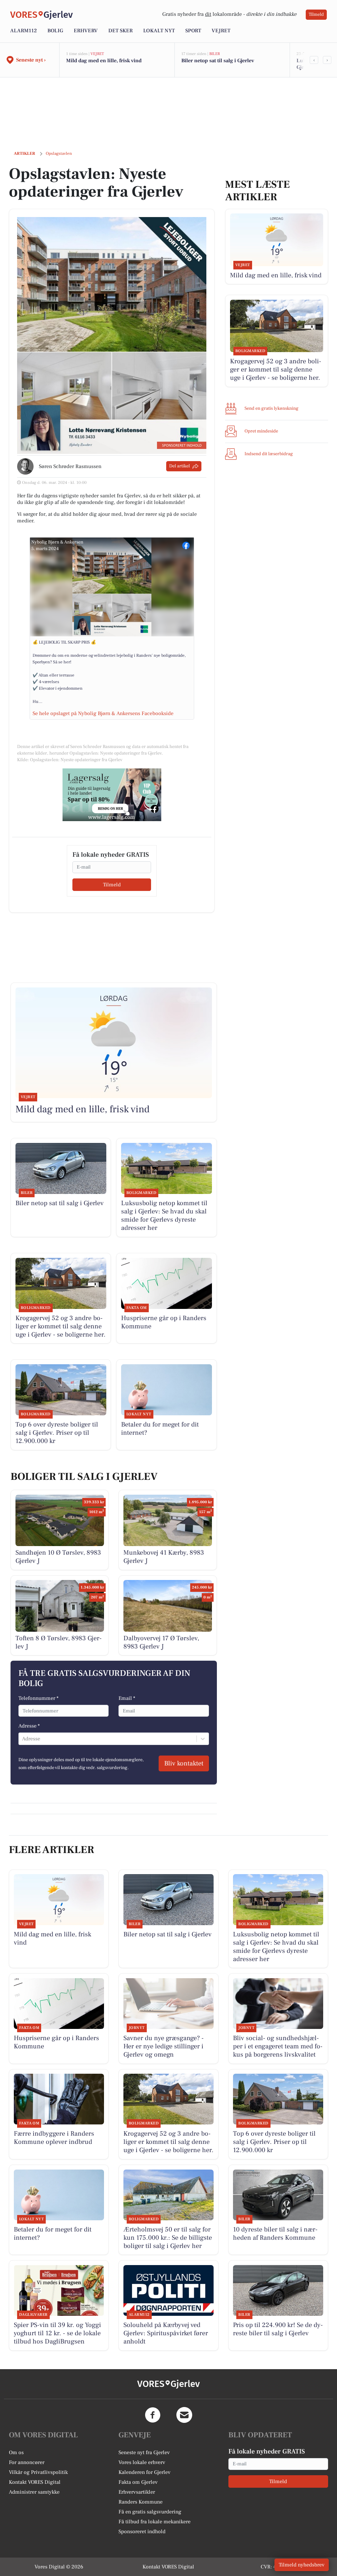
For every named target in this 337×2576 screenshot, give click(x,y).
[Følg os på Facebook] (153, 2415)
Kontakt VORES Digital (35, 2482)
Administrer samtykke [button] (34, 2492)
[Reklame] (112, 795)
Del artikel (180, 466)
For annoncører (27, 2462)
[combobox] (23, 1739)
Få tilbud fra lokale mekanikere (155, 2522)
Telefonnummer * (39, 1698)
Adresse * (29, 1726)
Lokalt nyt (159, 31)
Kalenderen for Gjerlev (144, 2472)
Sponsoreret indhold (142, 2532)
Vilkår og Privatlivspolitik (38, 2472)
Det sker (120, 31)
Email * (127, 1698)
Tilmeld (316, 14)
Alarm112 (24, 31)
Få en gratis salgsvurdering (150, 2512)
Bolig (55, 31)
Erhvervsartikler (137, 2492)
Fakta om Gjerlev (138, 2482)
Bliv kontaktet (184, 1763)
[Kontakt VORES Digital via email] (184, 2415)
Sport (193, 31)
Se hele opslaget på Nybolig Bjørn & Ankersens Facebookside (103, 713)
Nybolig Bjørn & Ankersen (57, 542)
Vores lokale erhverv (142, 2462)
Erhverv (86, 31)
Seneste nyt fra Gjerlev (144, 2452)
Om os (16, 2452)
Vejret (221, 31)
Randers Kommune (141, 2502)
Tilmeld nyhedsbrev (302, 2565)
